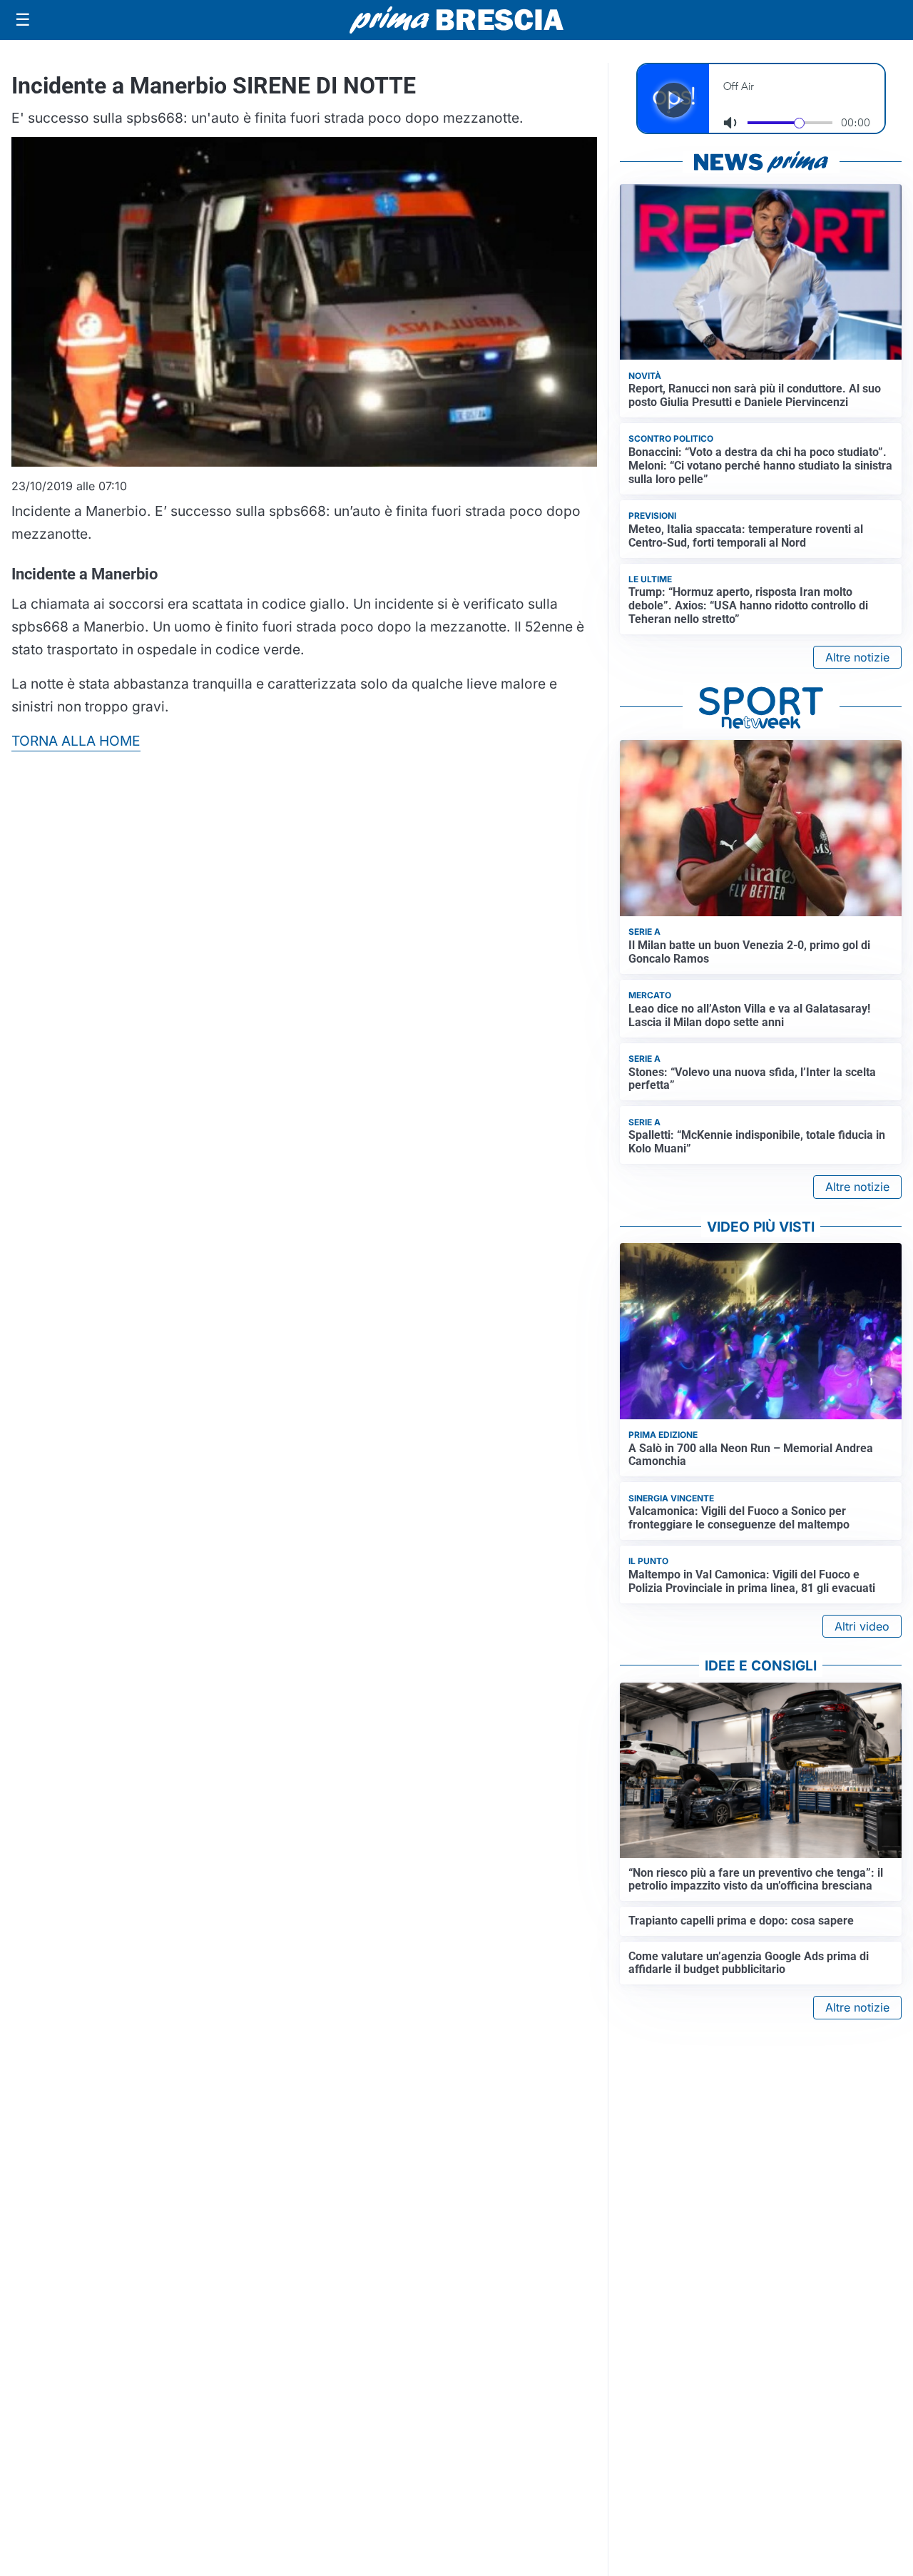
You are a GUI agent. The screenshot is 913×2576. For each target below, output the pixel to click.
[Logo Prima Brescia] (456, 20)
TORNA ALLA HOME (76, 741)
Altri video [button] (862, 1626)
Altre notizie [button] (857, 657)
